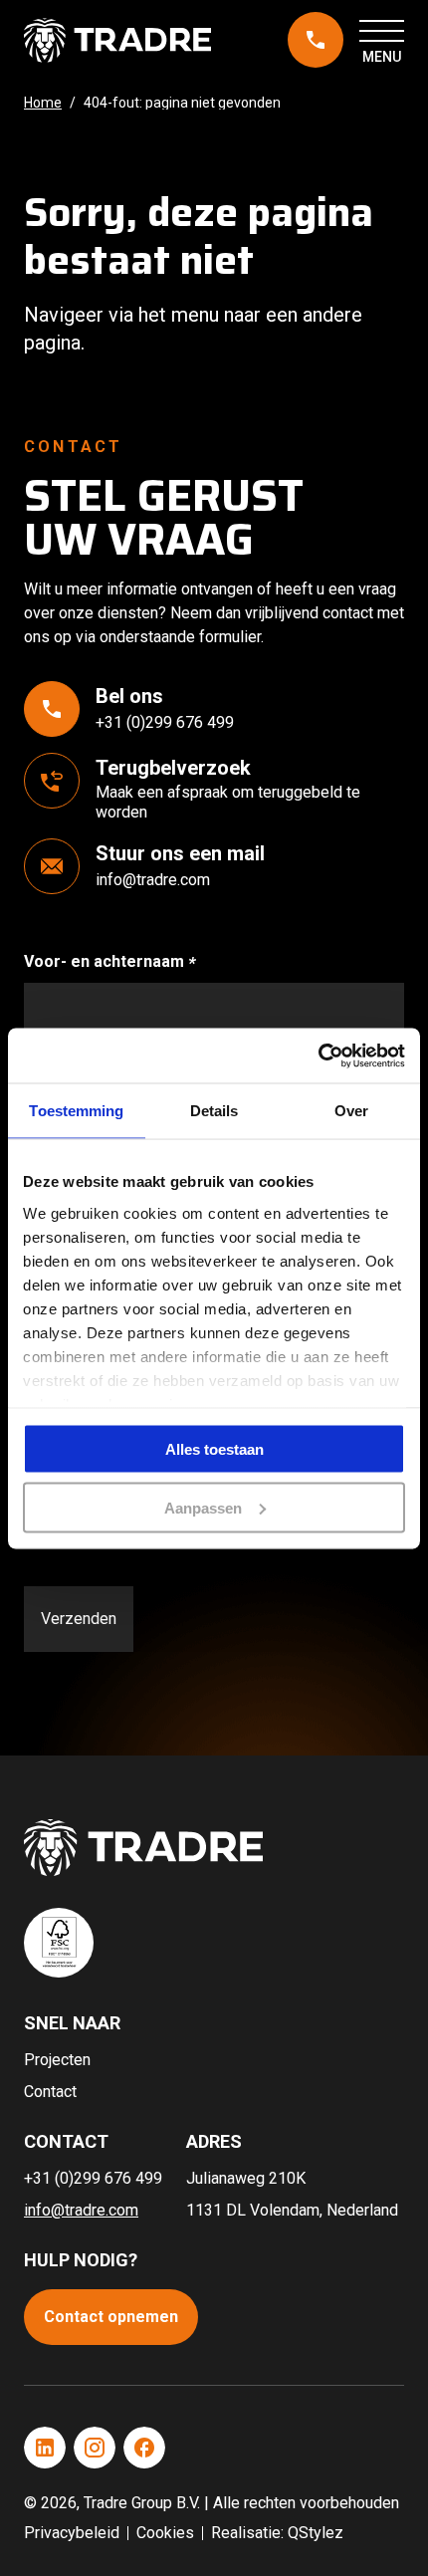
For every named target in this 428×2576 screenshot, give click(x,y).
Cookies (165, 2533)
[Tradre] (117, 40)
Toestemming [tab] (76, 1111)
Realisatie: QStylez (277, 2533)
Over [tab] (351, 1111)
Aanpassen (203, 1507)
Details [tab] (214, 1111)
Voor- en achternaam (129, 961)
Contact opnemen (111, 2317)
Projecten (57, 2060)
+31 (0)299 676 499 (311, 41)
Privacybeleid (72, 2533)
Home (43, 103)
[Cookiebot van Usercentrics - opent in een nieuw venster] (318, 1055)
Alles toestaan (214, 1449)
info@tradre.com (153, 880)
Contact (50, 2092)
